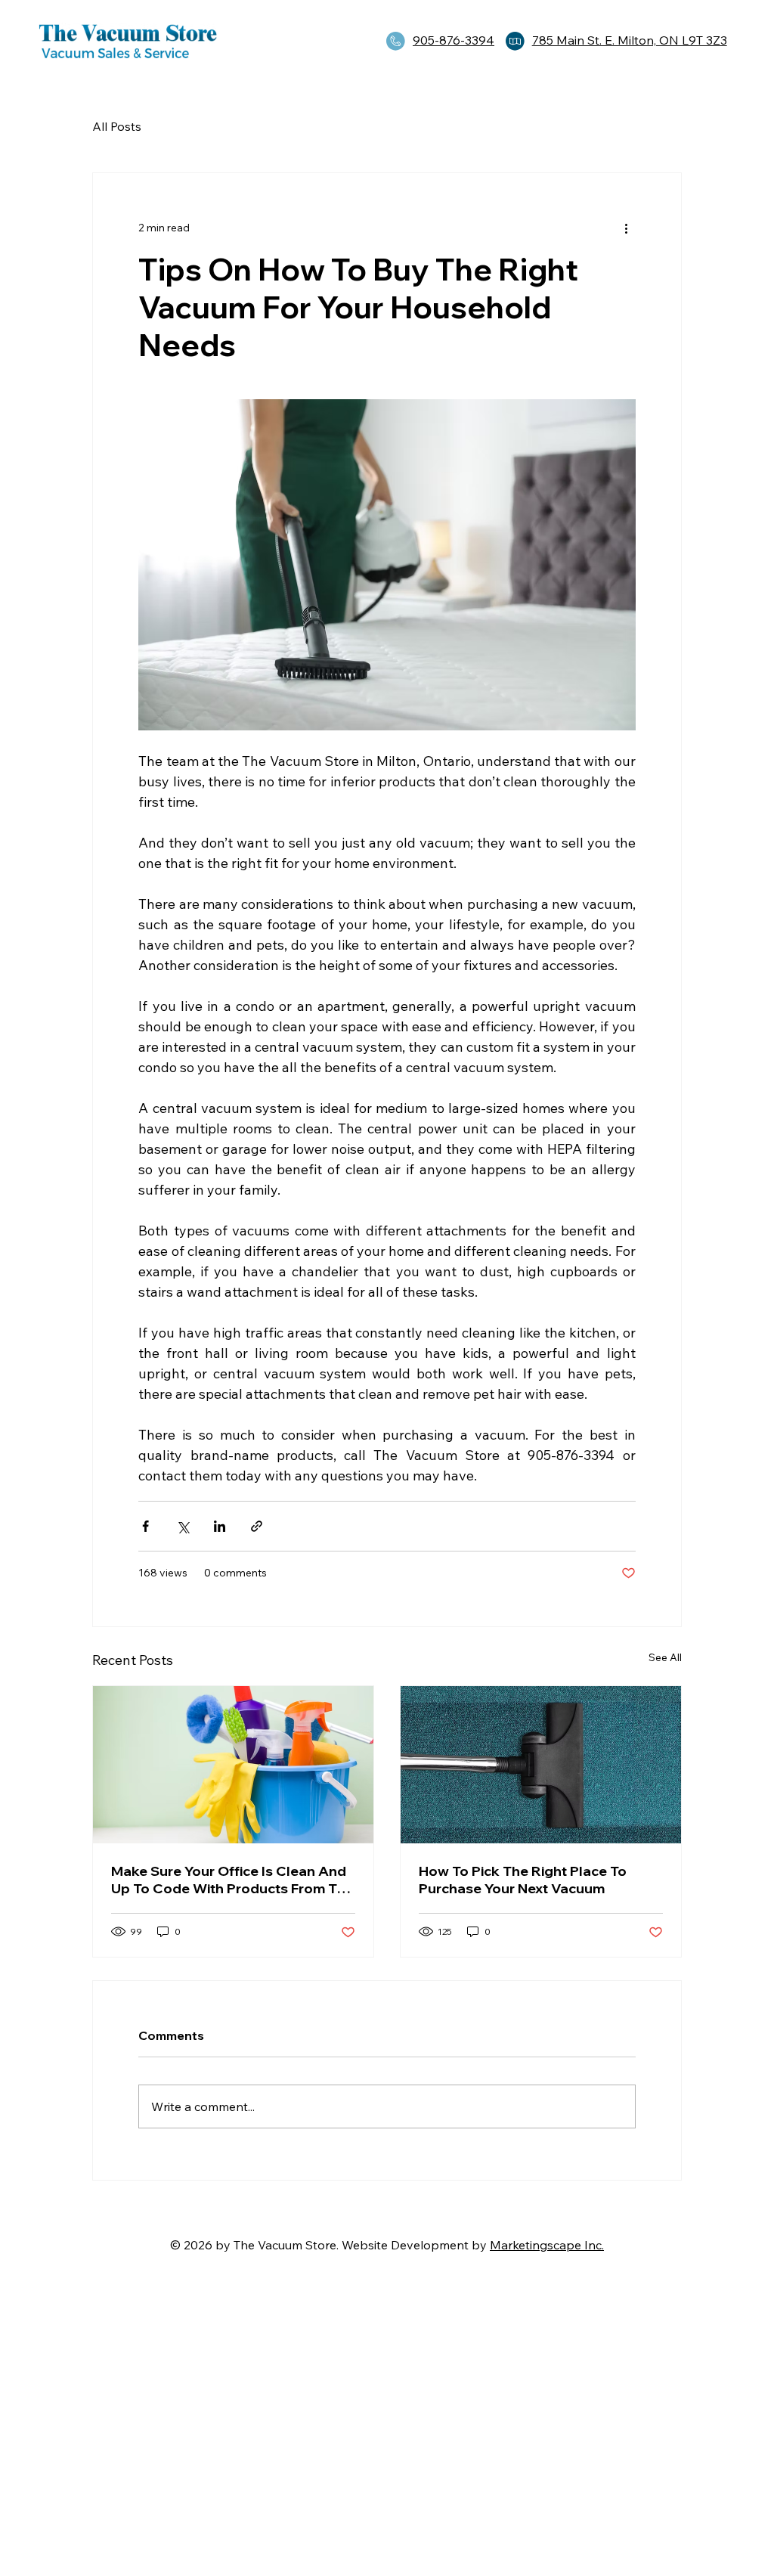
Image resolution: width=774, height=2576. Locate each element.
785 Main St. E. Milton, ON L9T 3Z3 (630, 40)
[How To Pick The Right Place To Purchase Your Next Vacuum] (541, 1765)
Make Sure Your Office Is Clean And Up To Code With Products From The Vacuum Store (232, 1880)
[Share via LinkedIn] (220, 1526)
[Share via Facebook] (146, 1526)
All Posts (117, 126)
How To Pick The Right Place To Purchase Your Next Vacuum (523, 1880)
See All (665, 1657)
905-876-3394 (454, 40)
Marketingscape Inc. (547, 2245)
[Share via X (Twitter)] (183, 1526)
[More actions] (627, 228)
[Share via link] (257, 1526)
